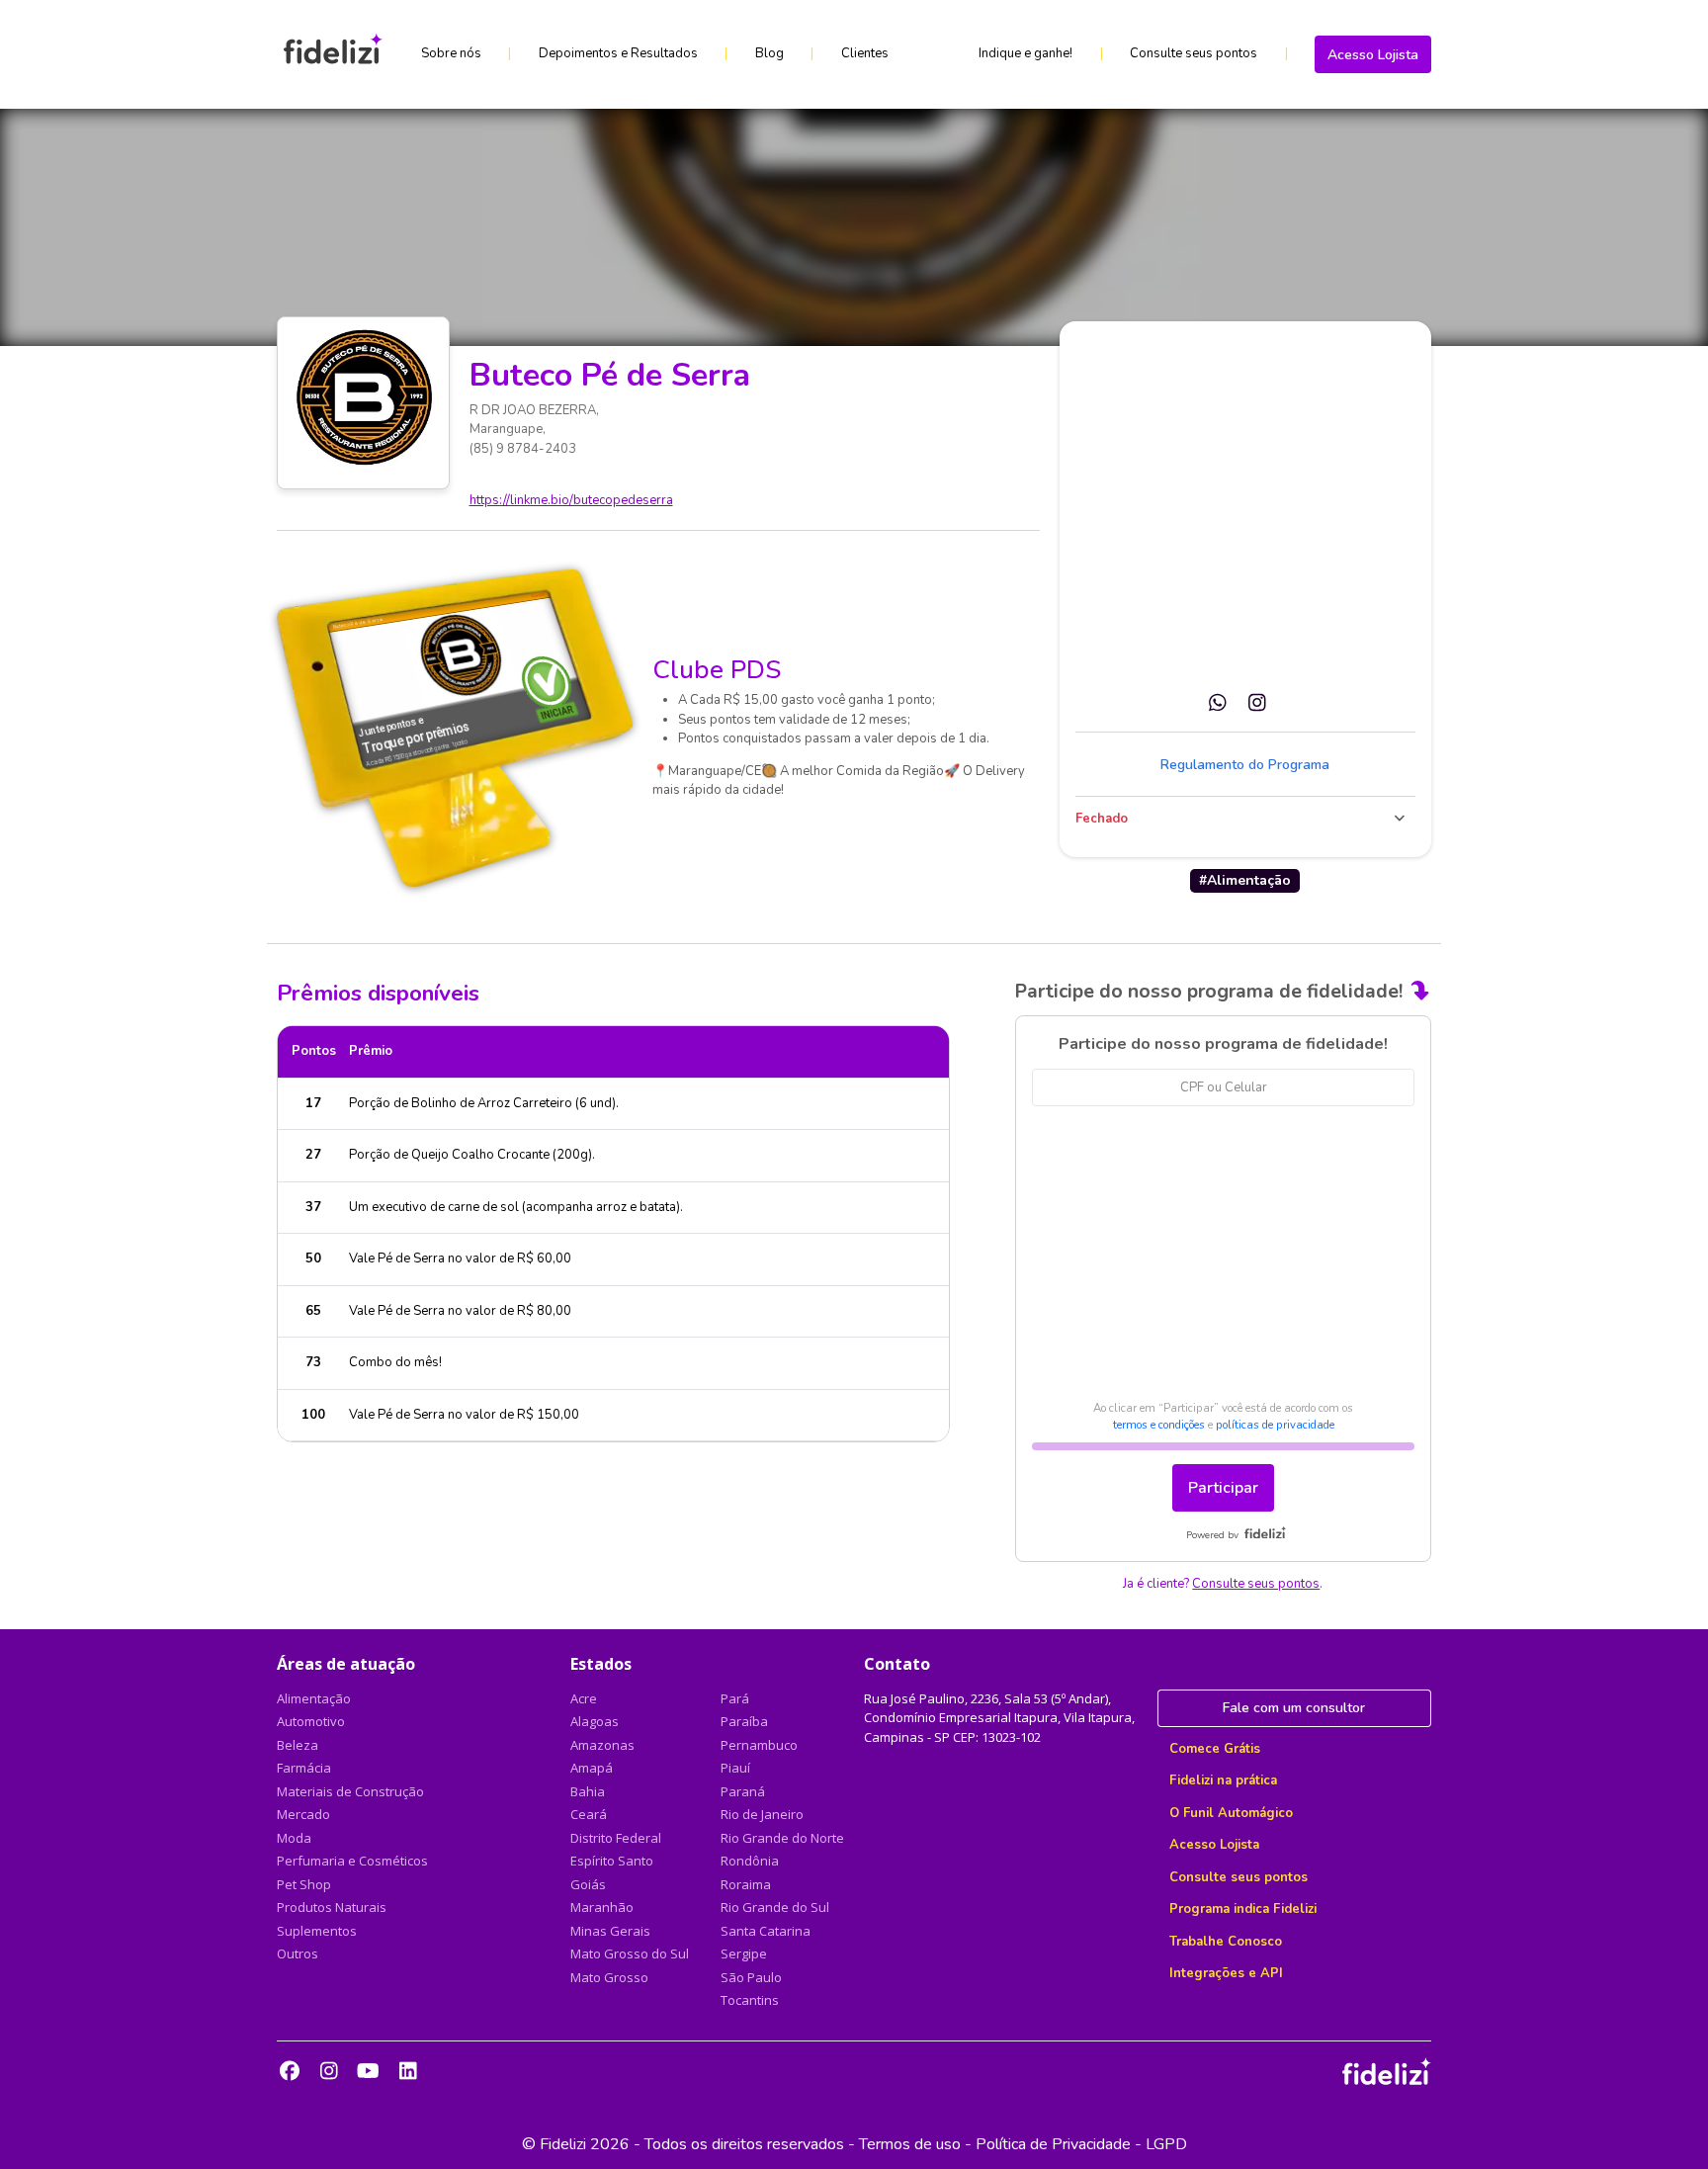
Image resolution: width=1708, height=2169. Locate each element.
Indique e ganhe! (1025, 53)
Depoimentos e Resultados (618, 53)
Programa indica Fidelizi (1243, 1909)
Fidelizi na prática (1223, 1780)
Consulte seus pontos (1194, 53)
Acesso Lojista (1373, 55)
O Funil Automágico (1231, 1813)
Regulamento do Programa (1245, 765)
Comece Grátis (1215, 1749)
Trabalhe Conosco (1226, 1942)
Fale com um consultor (1294, 1708)
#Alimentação (1245, 880)
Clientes (865, 53)
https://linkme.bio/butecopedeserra (571, 500)
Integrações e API (1226, 1973)
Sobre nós (451, 53)
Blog (769, 53)
